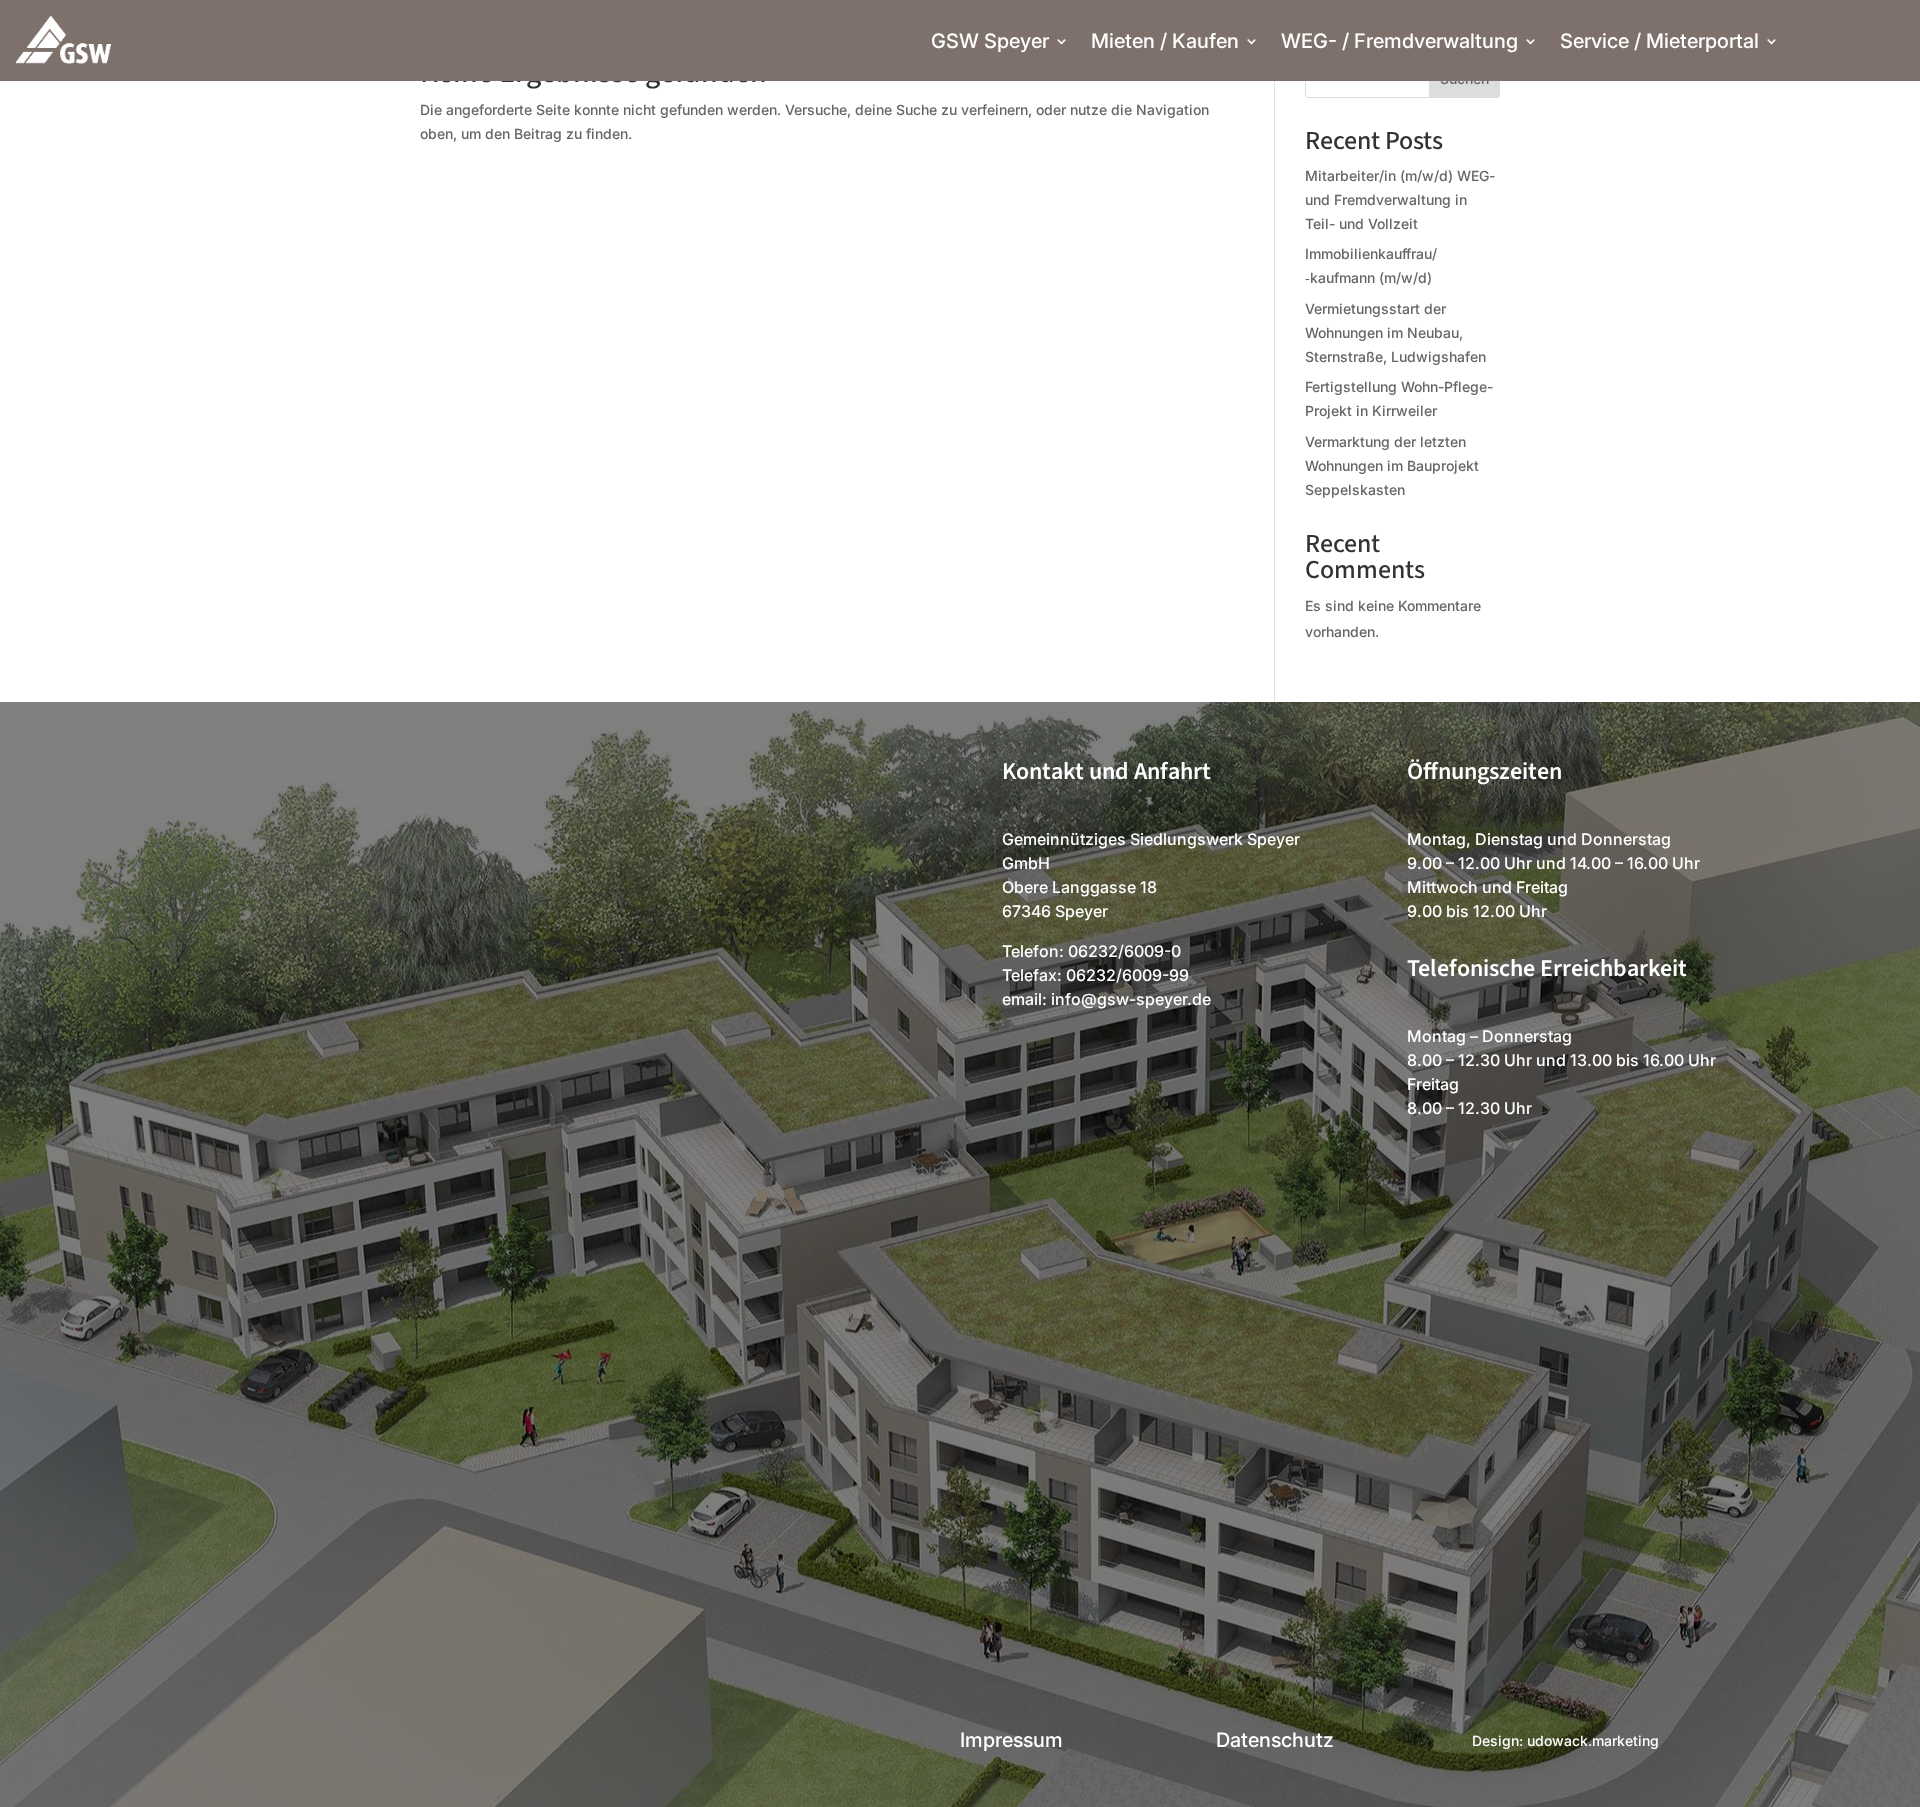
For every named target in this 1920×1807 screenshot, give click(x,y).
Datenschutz (1275, 1740)
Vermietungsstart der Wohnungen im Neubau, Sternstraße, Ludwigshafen (1395, 332)
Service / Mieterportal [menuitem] (1659, 43)
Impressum (1011, 1740)
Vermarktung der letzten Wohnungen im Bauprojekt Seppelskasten (1392, 465)
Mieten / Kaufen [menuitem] (1165, 43)
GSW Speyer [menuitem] (990, 43)
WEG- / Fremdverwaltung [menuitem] (1399, 43)
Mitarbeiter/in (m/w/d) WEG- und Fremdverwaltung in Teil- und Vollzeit (1400, 199)
